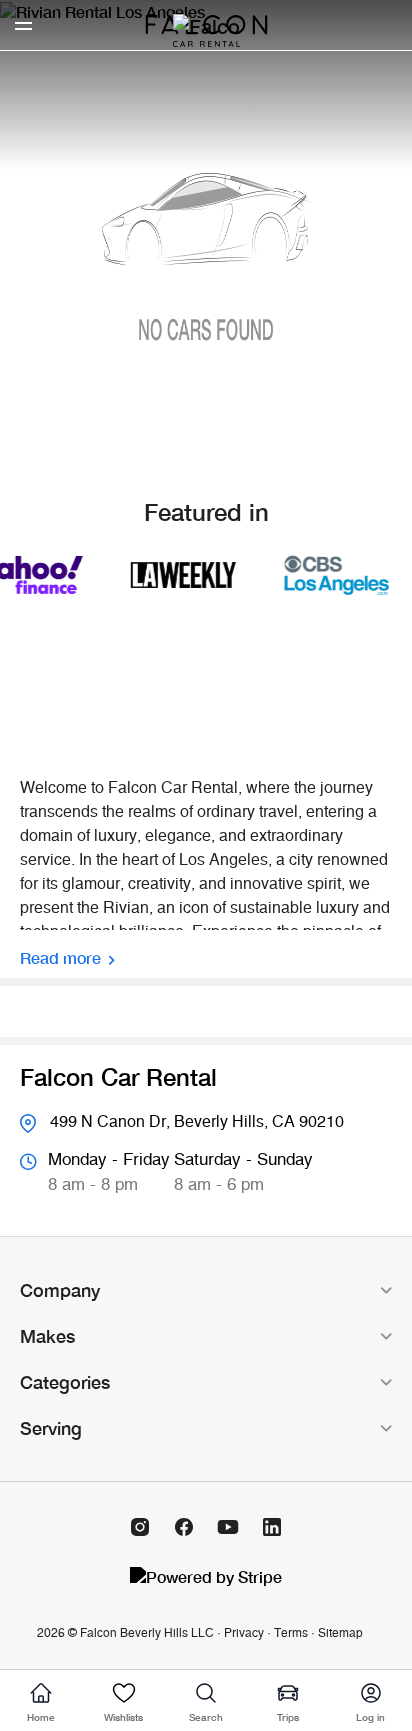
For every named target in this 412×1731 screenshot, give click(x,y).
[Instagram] (140, 1527)
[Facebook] (184, 1527)
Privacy (244, 1633)
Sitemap (340, 1633)
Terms (291, 1633)
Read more (60, 957)
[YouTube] (228, 1527)
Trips (288, 1717)
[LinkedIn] (272, 1527)
